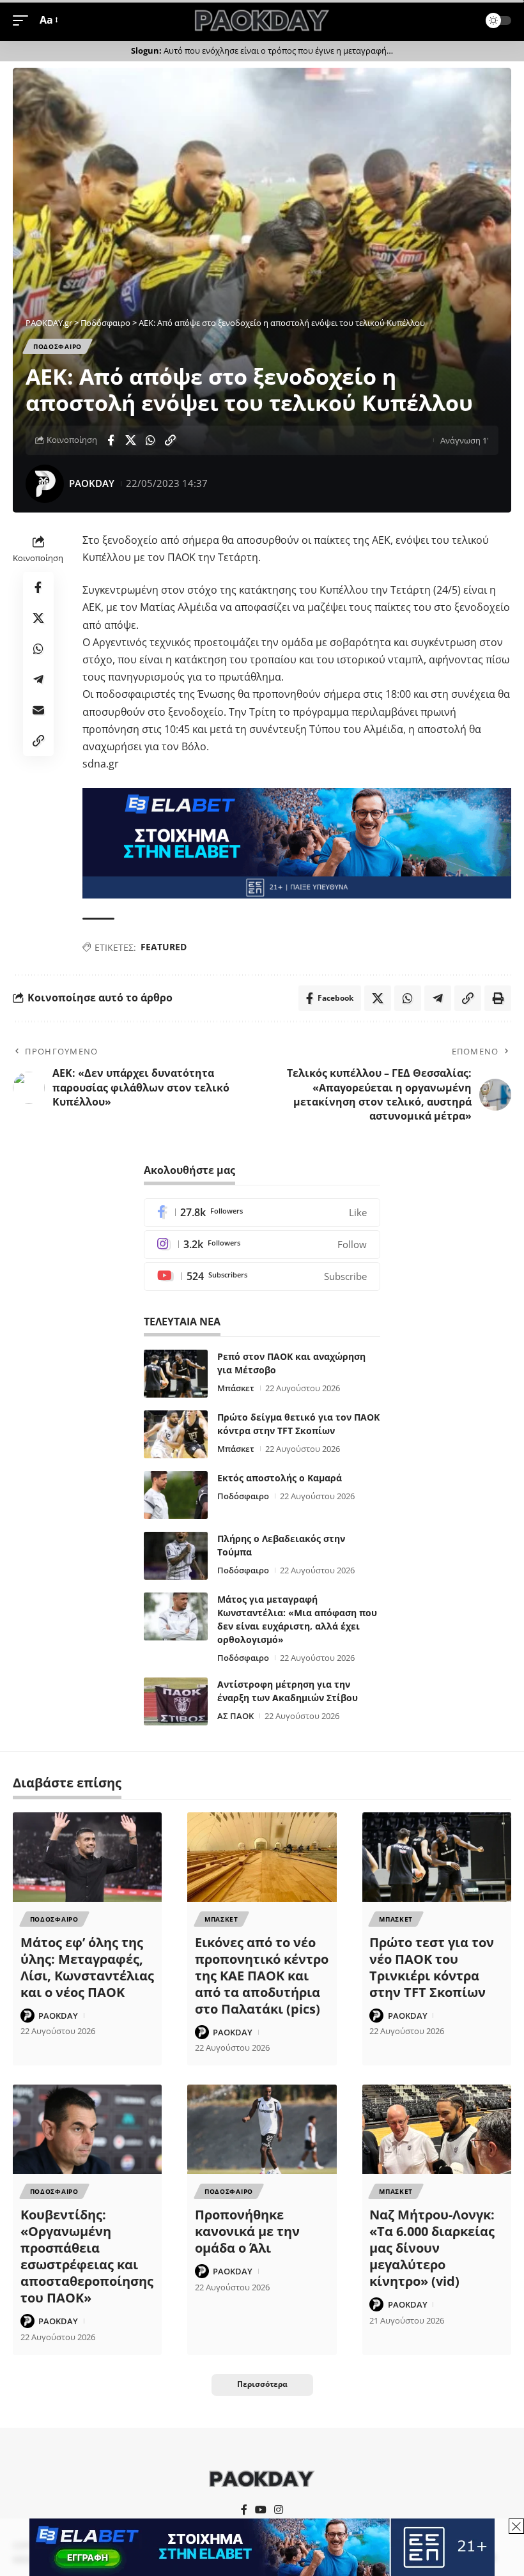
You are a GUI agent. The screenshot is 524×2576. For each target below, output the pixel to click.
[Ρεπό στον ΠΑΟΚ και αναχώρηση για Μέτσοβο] (176, 1374)
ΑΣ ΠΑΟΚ (235, 1716)
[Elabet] (297, 842)
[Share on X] (130, 440)
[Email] (38, 710)
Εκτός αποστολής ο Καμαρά (280, 1478)
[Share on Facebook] (111, 440)
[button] (24, 20)
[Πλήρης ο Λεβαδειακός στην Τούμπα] (176, 1556)
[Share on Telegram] (38, 679)
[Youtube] (262, 1276)
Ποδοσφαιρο (58, 346)
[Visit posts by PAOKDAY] (45, 484)
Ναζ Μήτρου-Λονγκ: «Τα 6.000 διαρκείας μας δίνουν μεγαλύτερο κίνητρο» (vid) (432, 2248)
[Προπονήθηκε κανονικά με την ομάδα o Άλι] (262, 2129)
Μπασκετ (221, 1919)
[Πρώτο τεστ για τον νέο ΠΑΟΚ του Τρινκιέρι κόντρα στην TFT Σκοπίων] (437, 1857)
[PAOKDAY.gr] (262, 20)
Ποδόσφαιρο (243, 1496)
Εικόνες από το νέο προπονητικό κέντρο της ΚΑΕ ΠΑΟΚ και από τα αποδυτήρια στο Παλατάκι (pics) (262, 1976)
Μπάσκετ (236, 1388)
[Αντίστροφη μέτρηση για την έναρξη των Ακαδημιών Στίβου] (176, 1701)
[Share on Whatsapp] (150, 440)
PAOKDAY (92, 483)
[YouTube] (261, 2510)
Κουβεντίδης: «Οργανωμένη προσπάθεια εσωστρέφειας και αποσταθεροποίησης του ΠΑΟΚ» (87, 2256)
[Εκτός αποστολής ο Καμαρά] (176, 1495)
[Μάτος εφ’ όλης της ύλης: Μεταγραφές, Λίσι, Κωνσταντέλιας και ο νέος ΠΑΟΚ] (87, 1857)
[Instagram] (262, 1245)
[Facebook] (262, 1213)
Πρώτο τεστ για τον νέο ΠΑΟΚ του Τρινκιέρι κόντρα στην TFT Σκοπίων (432, 1967)
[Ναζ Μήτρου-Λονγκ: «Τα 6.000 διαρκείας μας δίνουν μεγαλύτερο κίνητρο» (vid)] (437, 2129)
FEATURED (164, 947)
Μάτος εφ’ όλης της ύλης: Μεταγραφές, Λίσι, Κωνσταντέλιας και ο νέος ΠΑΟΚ (87, 1967)
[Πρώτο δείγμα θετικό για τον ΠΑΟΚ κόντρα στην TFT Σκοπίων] (176, 1434)
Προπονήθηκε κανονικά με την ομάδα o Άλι (247, 2231)
